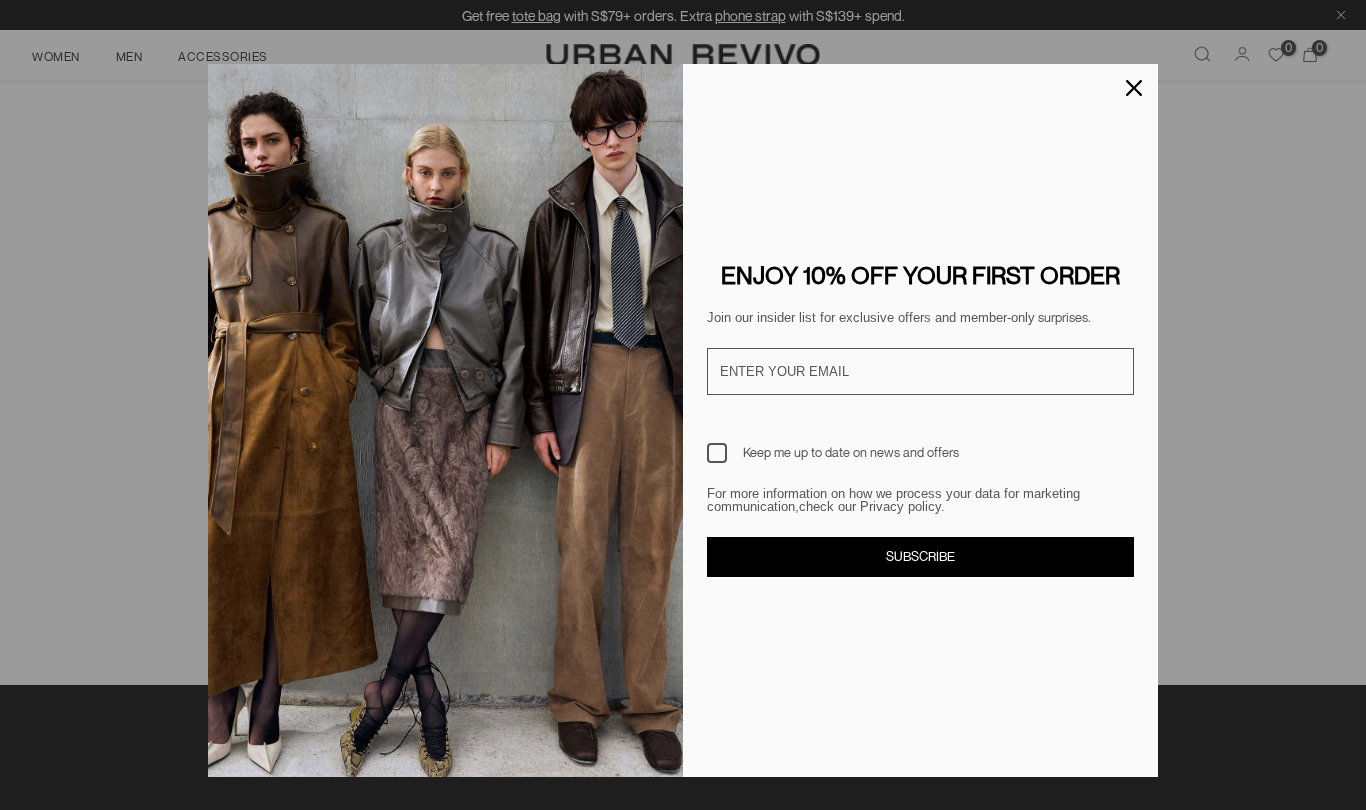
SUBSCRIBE (920, 556)
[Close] (1134, 88)
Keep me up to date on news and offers (851, 452)
